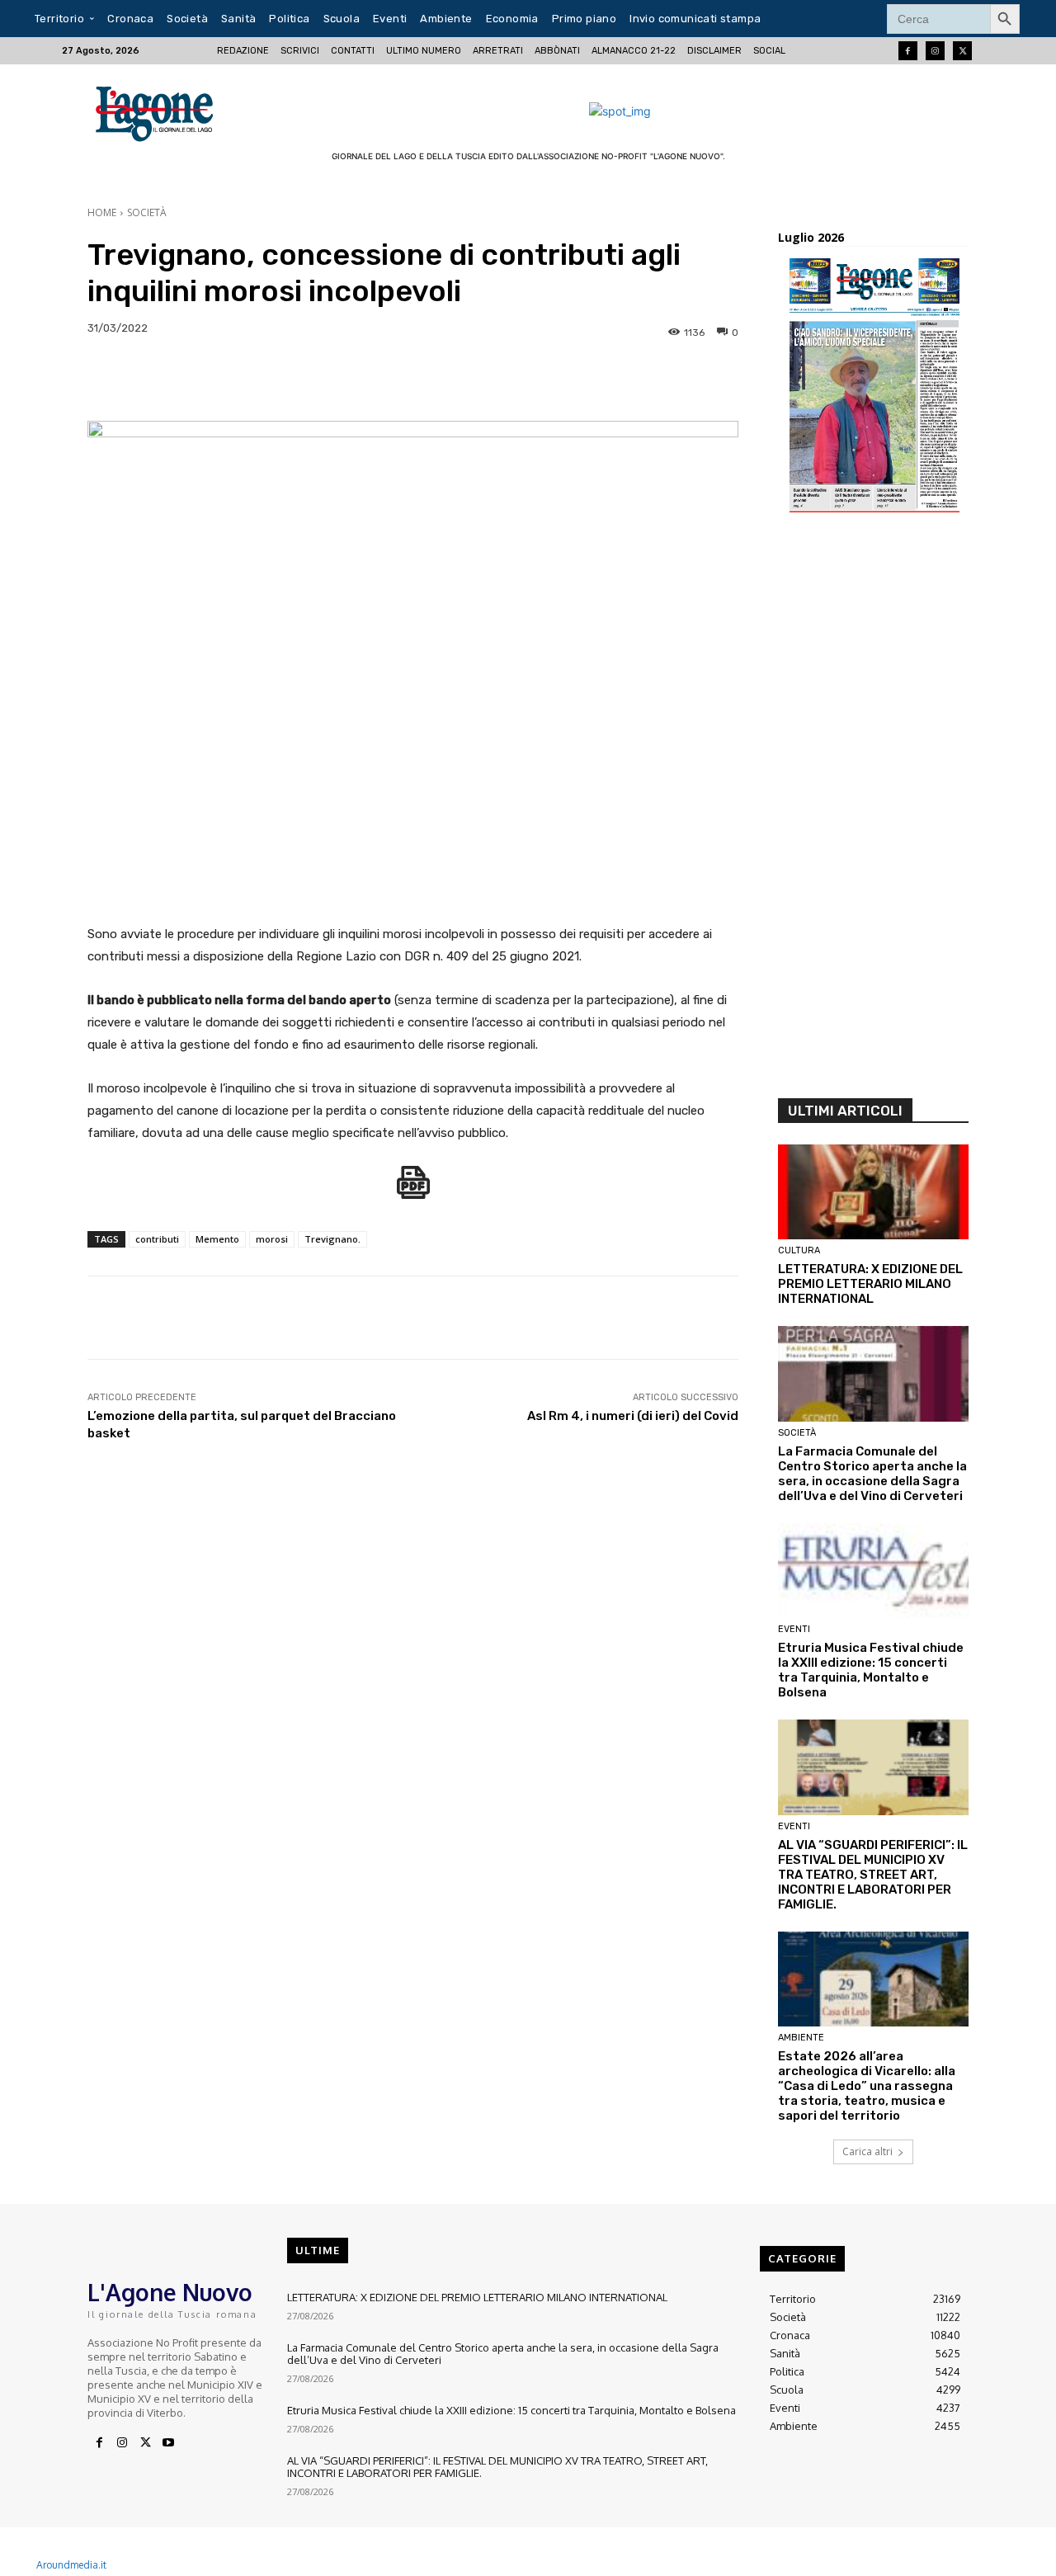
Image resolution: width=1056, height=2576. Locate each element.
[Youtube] (168, 2443)
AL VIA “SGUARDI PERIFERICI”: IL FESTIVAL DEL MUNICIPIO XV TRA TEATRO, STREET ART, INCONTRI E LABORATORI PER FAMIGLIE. (873, 1875)
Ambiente (801, 2038)
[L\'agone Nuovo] (160, 111)
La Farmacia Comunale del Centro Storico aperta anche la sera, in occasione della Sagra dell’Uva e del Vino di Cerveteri (872, 1474)
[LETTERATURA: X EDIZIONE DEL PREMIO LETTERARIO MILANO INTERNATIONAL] (873, 1192)
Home (102, 212)
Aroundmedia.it (71, 2565)
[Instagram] (935, 51)
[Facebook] (908, 51)
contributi (157, 1239)
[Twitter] (962, 51)
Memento (217, 1239)
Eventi (794, 1629)
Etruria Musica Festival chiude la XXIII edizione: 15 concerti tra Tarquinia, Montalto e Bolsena (871, 1670)
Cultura (799, 1250)
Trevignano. (332, 1239)
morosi (272, 1239)
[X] (145, 2443)
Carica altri (867, 2151)
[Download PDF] (413, 1191)
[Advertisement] (873, 811)
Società (147, 212)
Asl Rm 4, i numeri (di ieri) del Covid (633, 1416)
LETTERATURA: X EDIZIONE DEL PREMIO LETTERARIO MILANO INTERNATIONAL (870, 1284)
